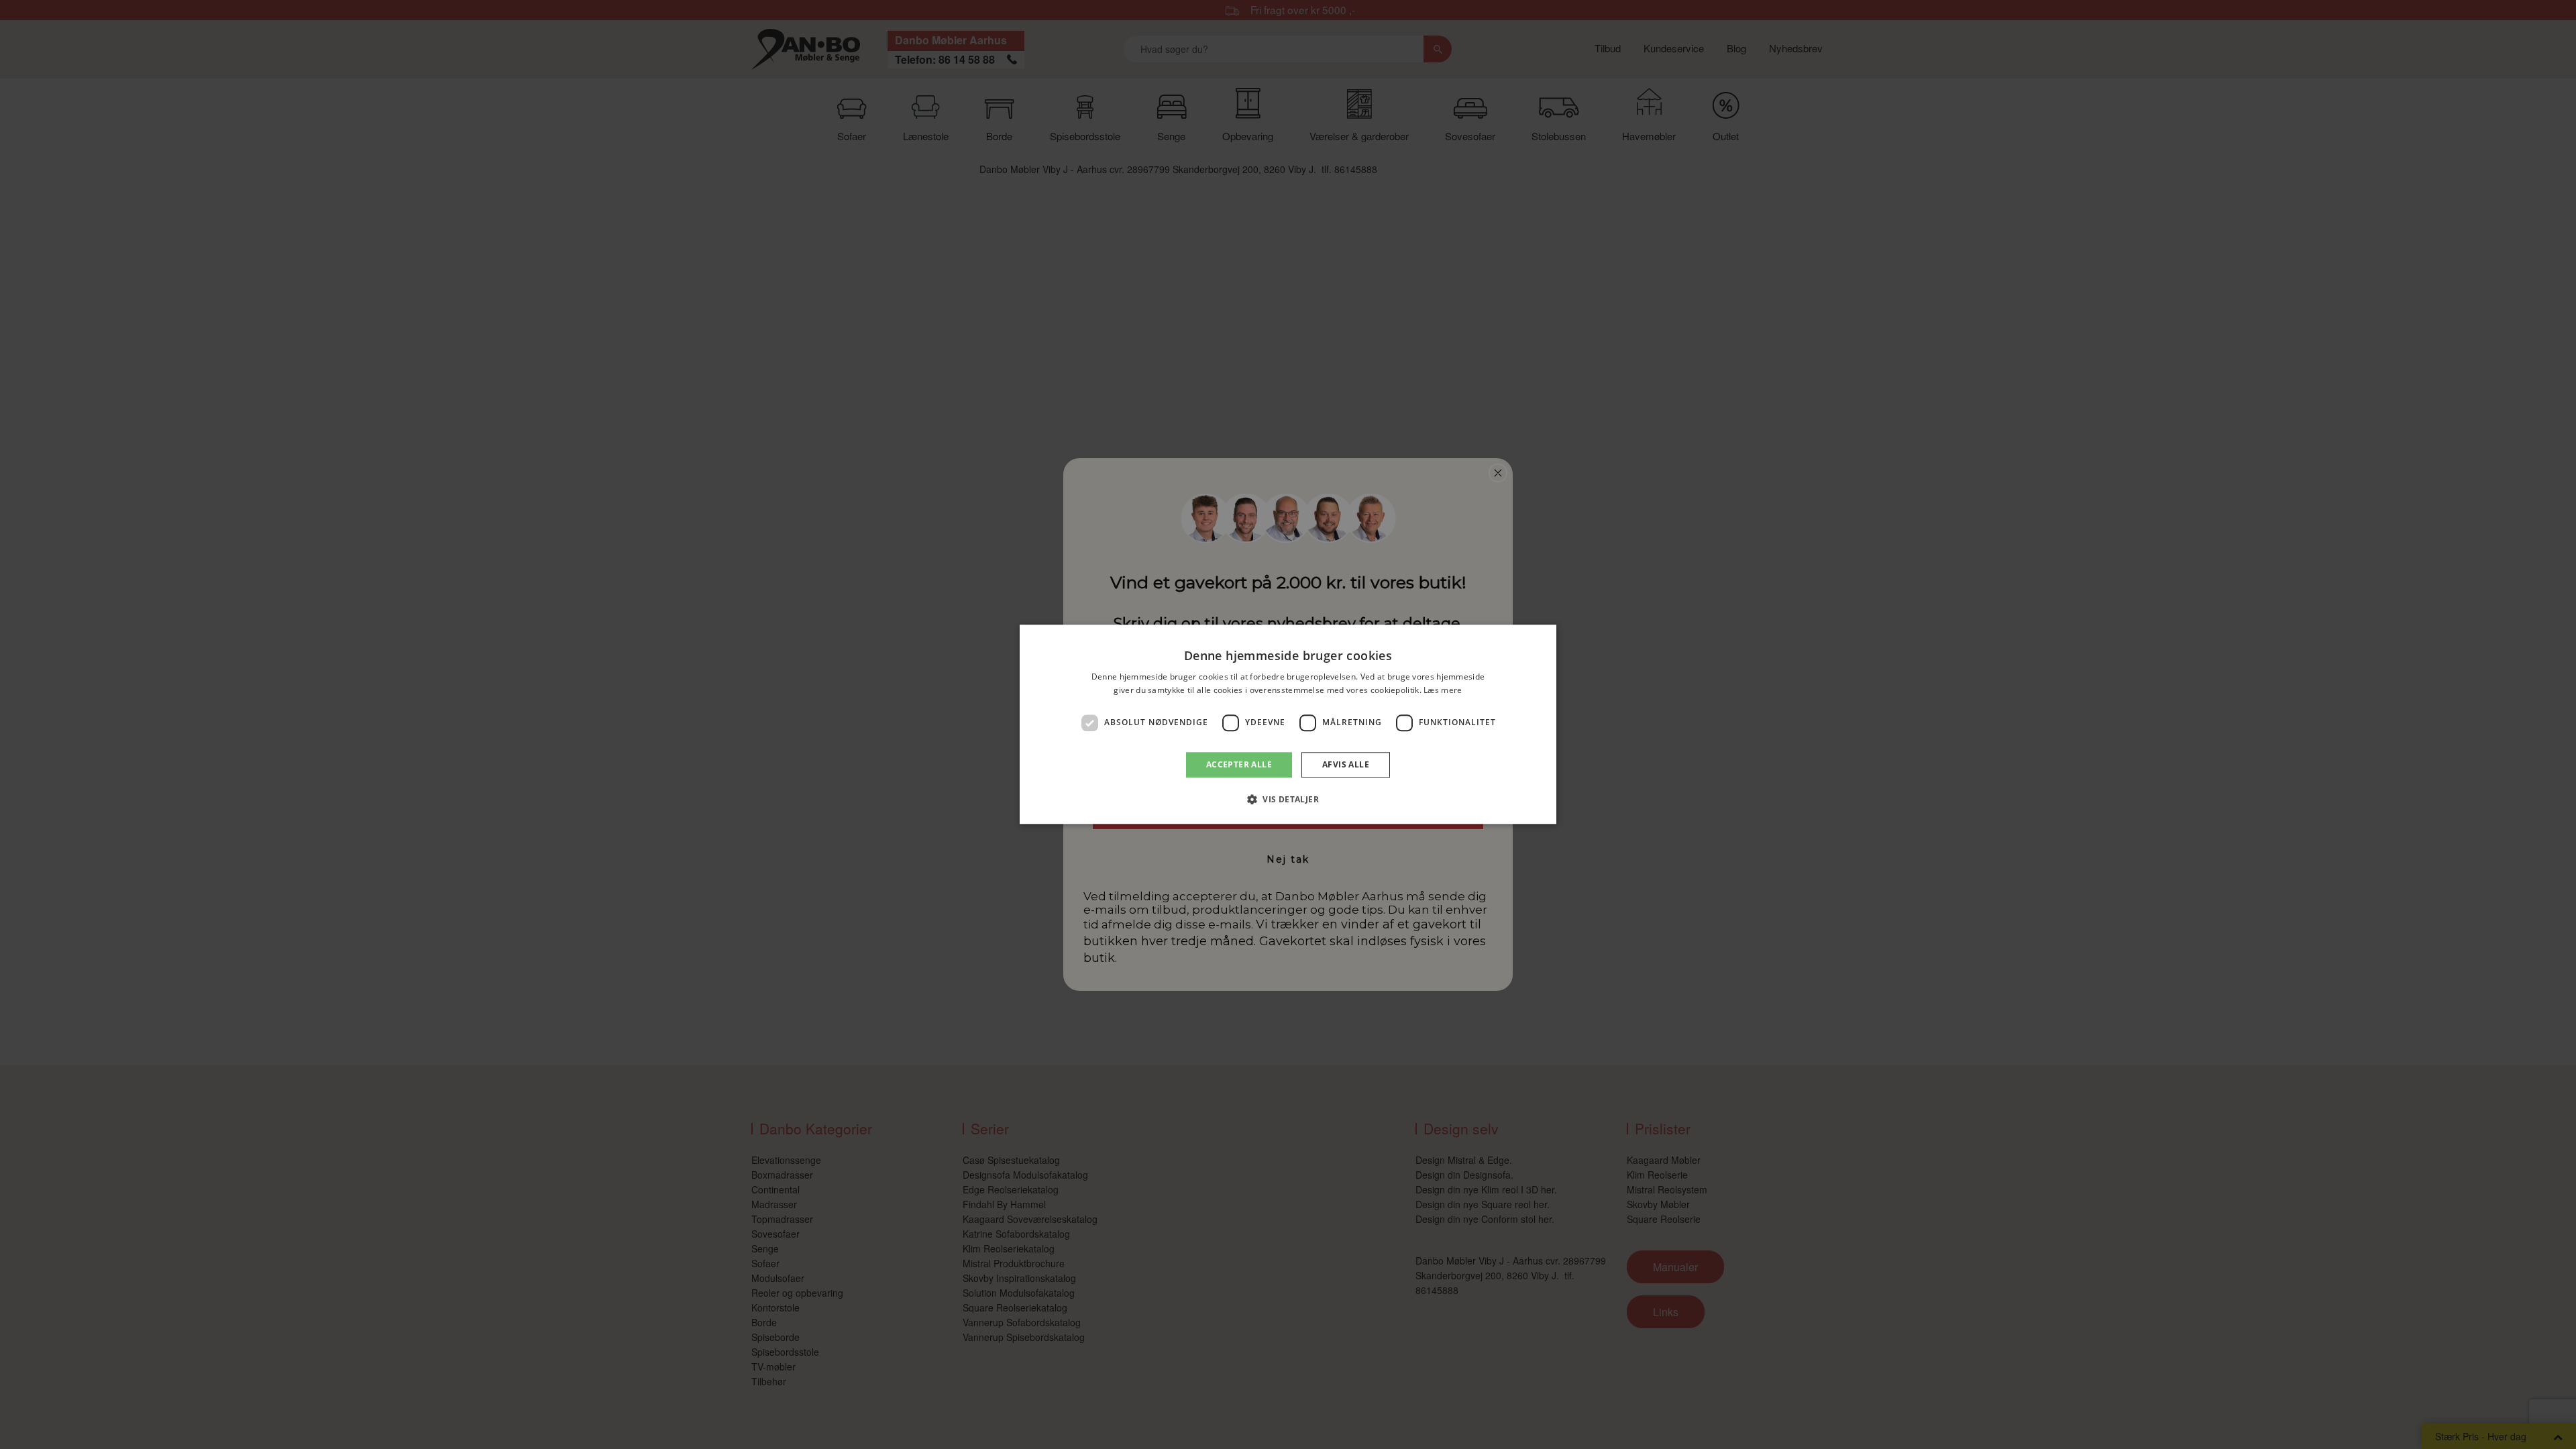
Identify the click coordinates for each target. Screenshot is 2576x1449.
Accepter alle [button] (1239, 764)
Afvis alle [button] (1346, 764)
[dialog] (1288, 724)
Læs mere (1443, 691)
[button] (1288, 800)
